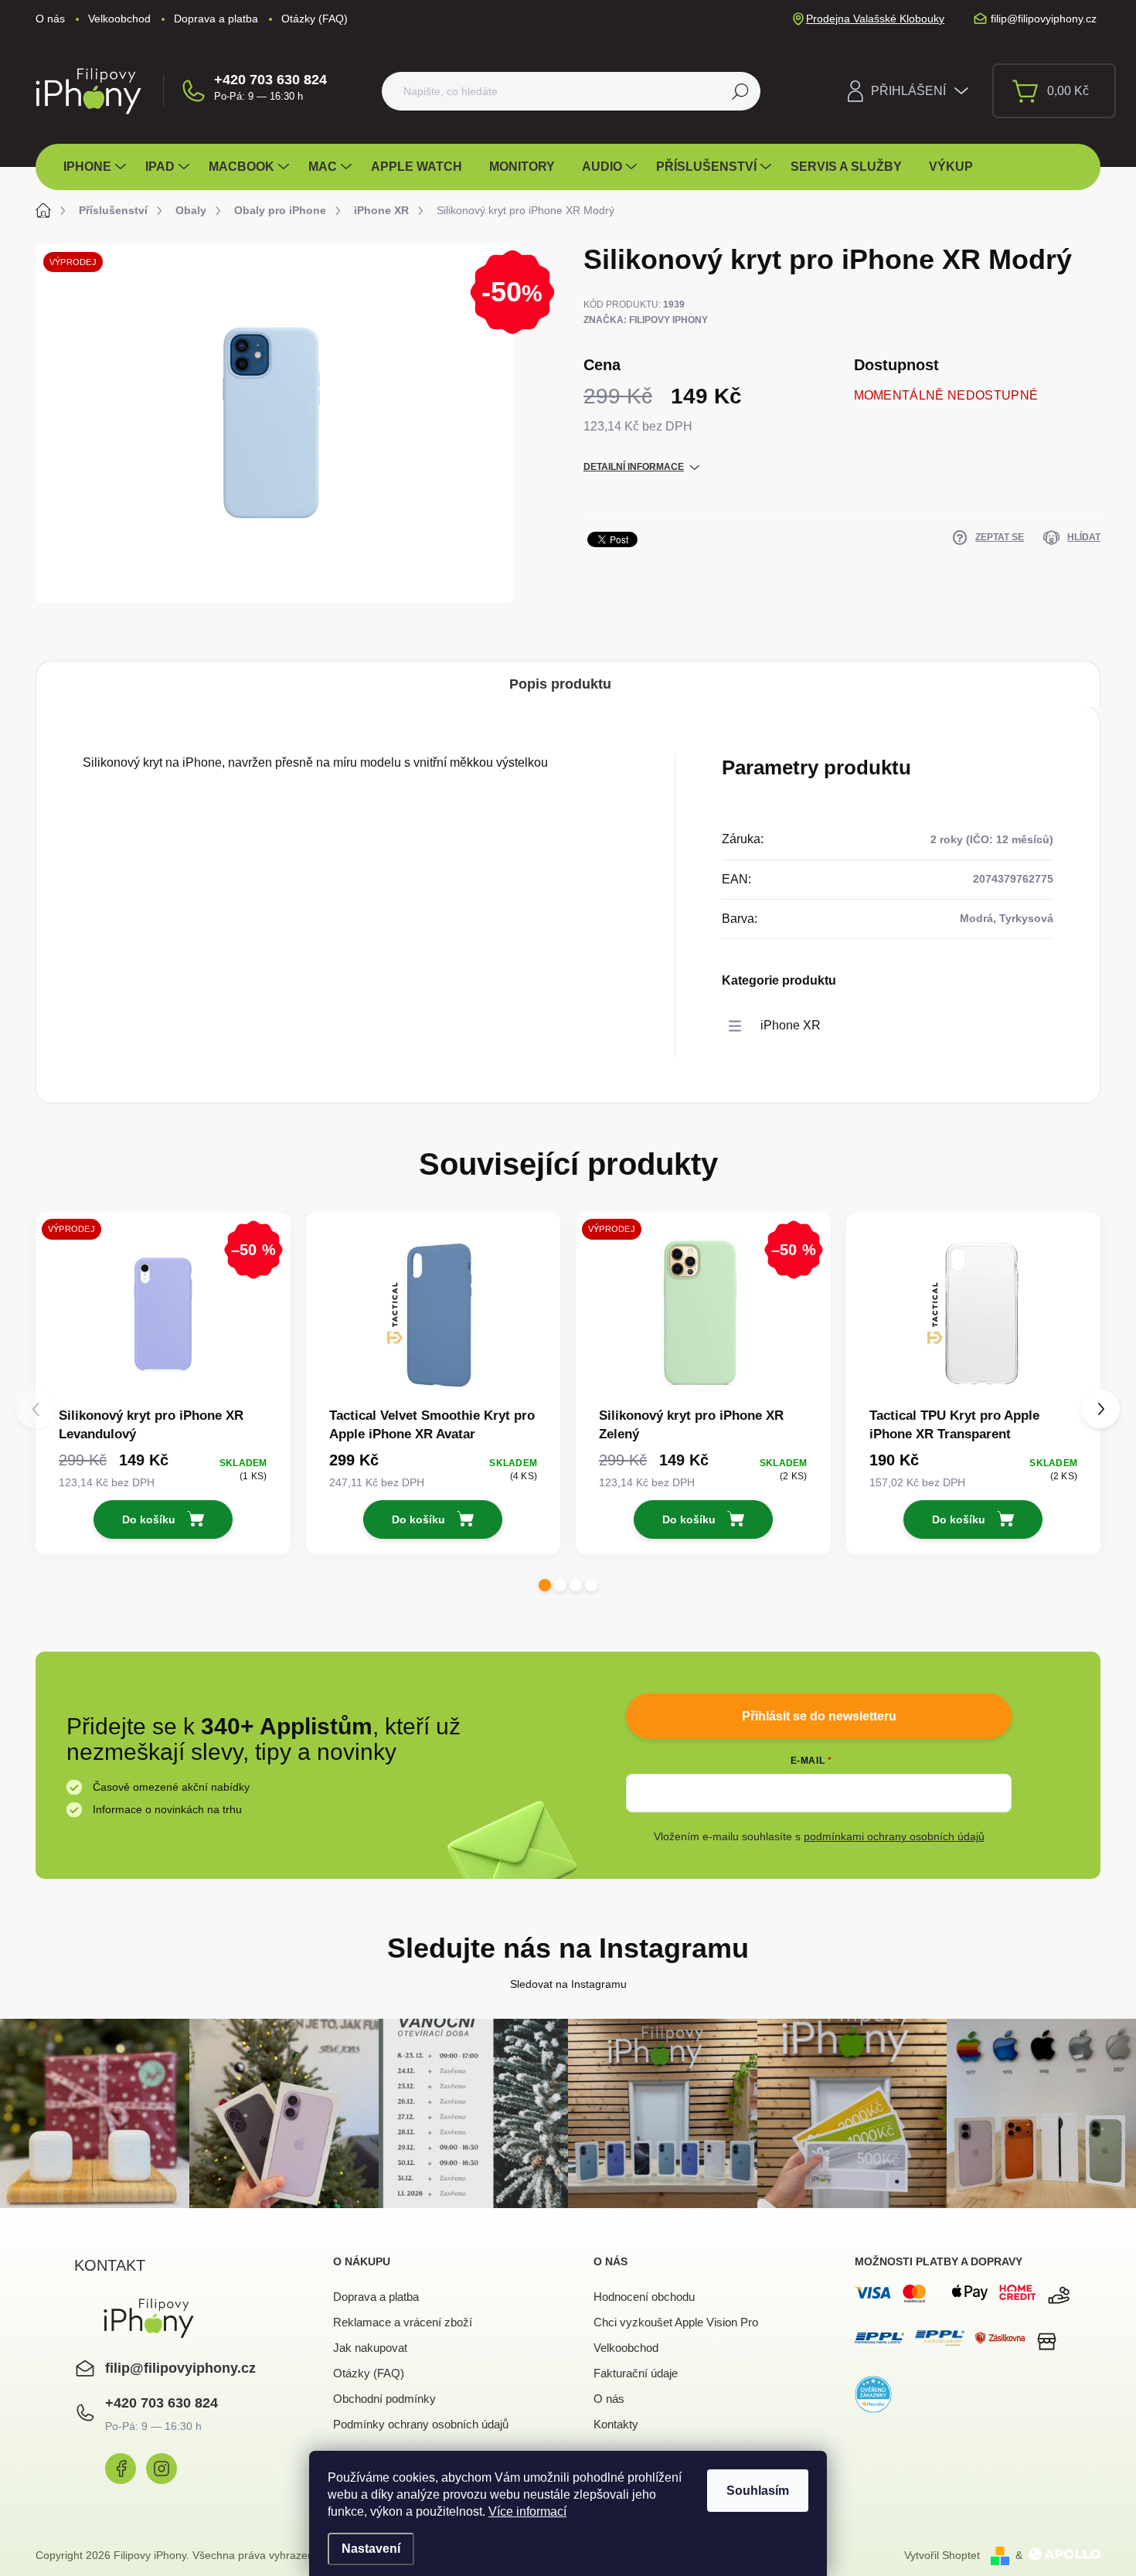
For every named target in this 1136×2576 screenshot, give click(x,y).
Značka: (646, 320)
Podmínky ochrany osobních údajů (421, 2424)
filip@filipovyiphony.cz (180, 2368)
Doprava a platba (216, 19)
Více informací (527, 2511)
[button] (545, 1585)
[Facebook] (121, 2469)
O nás (50, 19)
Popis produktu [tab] (560, 684)
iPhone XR (791, 1025)
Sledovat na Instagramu (568, 1984)
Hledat (741, 91)
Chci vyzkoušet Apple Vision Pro (676, 2322)
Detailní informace (634, 467)
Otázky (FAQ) (315, 19)
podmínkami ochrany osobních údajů (894, 1836)
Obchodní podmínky (384, 2399)
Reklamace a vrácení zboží (403, 2322)
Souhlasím (758, 2491)
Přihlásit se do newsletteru (819, 1716)
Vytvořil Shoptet (942, 2555)
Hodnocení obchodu (644, 2297)
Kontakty (616, 2424)
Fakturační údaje (636, 2373)
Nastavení (371, 2549)
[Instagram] (162, 2469)
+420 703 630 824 (270, 80)
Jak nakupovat (370, 2348)
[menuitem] (97, 167)
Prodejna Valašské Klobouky (875, 19)
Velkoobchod (119, 19)
